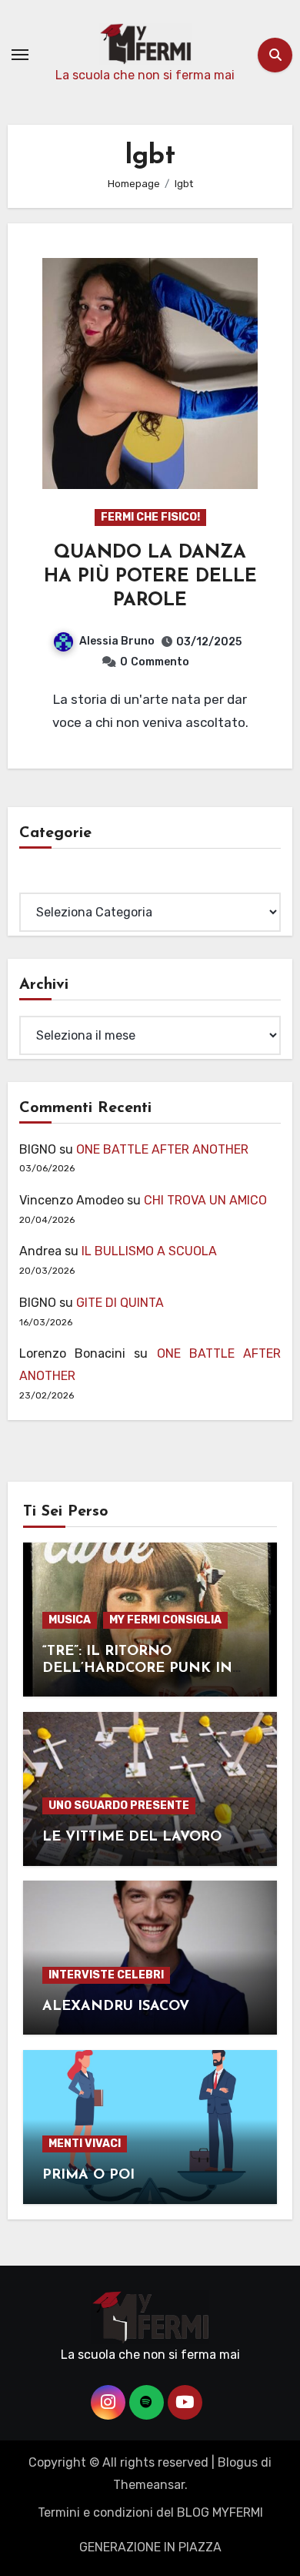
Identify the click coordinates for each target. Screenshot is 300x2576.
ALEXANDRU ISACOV (116, 2007)
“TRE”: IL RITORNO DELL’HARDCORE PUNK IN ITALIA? (137, 1668)
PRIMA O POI (88, 2176)
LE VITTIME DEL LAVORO (132, 1837)
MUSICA (70, 1620)
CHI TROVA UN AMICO (205, 1200)
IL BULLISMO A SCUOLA (149, 1251)
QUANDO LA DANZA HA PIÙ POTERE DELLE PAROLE (150, 577)
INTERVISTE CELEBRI (106, 1975)
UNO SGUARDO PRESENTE (119, 1806)
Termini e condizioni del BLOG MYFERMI (150, 2512)
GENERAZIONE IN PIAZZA (150, 2547)
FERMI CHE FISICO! (150, 517)
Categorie (48, 881)
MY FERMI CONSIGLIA (165, 1620)
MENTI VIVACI (85, 2144)
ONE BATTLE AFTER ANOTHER (162, 1149)
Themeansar (149, 2485)
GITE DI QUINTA (120, 1303)
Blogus (238, 2462)
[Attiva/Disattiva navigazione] (20, 55)
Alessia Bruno (117, 641)
